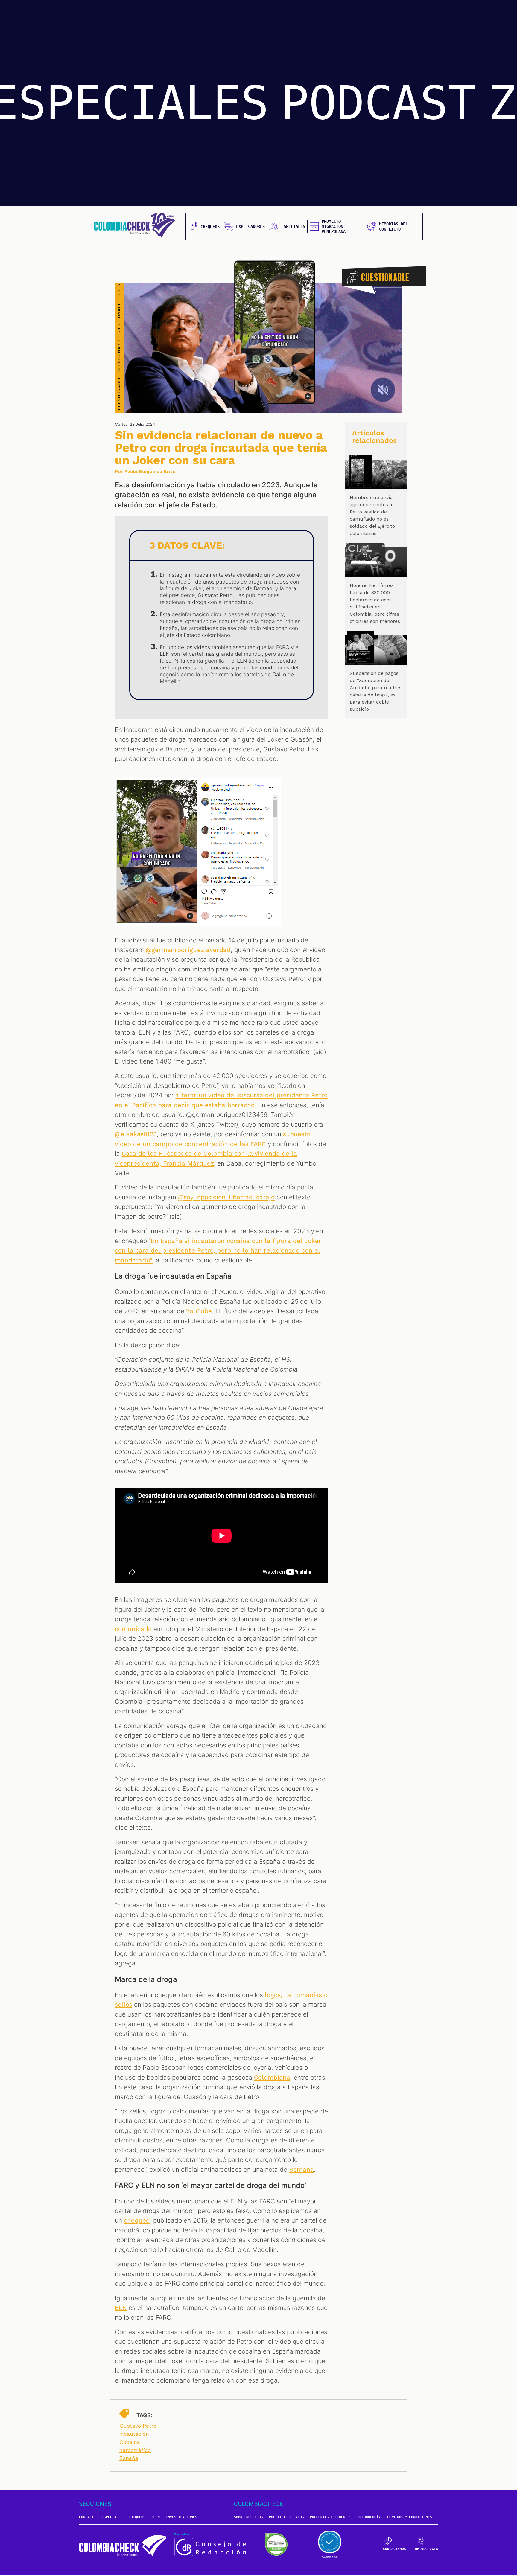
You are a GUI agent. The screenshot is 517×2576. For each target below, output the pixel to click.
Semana (301, 2170)
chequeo (137, 2220)
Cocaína (130, 2442)
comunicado (133, 1629)
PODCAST (378, 103)
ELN (121, 2308)
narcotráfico (135, 2450)
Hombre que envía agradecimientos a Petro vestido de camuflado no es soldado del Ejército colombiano (372, 515)
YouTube (199, 1311)
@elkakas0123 (136, 1134)
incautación (134, 2434)
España (129, 2458)
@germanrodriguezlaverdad (188, 950)
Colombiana (272, 2078)
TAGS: (144, 2415)
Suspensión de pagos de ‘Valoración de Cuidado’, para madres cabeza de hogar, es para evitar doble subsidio (376, 691)
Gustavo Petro (138, 2426)
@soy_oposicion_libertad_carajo (226, 1197)
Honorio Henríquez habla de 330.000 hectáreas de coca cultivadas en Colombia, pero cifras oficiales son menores (375, 603)
